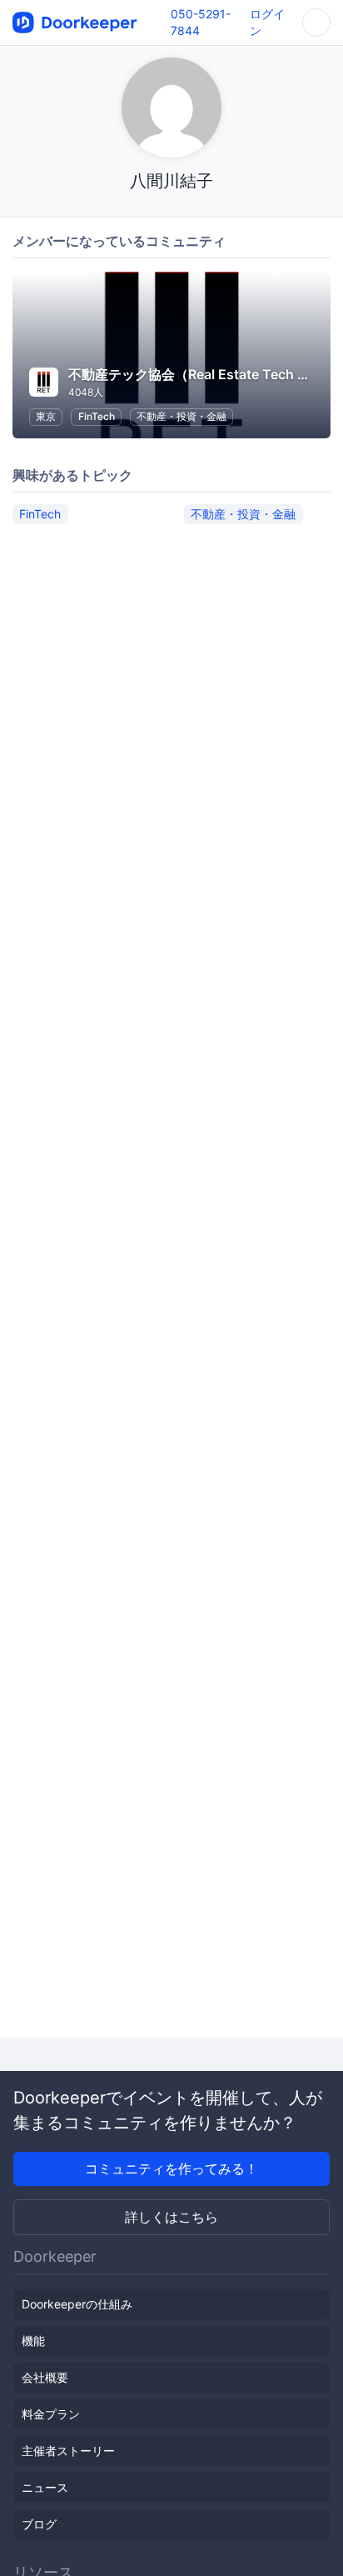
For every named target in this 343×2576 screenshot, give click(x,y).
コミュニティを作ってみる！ (171, 2168)
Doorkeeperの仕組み (77, 2304)
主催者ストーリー (68, 2451)
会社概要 (45, 2377)
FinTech (97, 416)
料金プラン (51, 2414)
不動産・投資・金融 (181, 416)
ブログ (39, 2524)
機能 (33, 2341)
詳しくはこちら (171, 2217)
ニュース (45, 2487)
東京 (46, 416)
